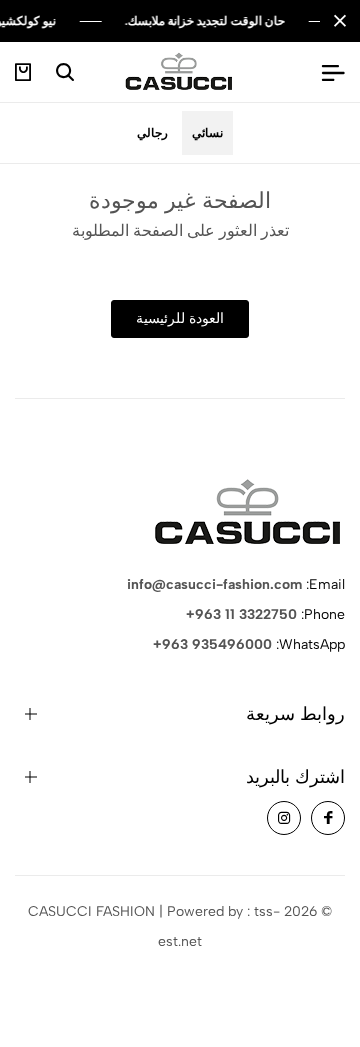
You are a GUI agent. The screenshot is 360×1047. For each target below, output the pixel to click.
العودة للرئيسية (180, 318)
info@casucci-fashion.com (214, 584)
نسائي (207, 133)
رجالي (152, 133)
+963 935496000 (212, 644)
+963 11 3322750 (241, 614)
